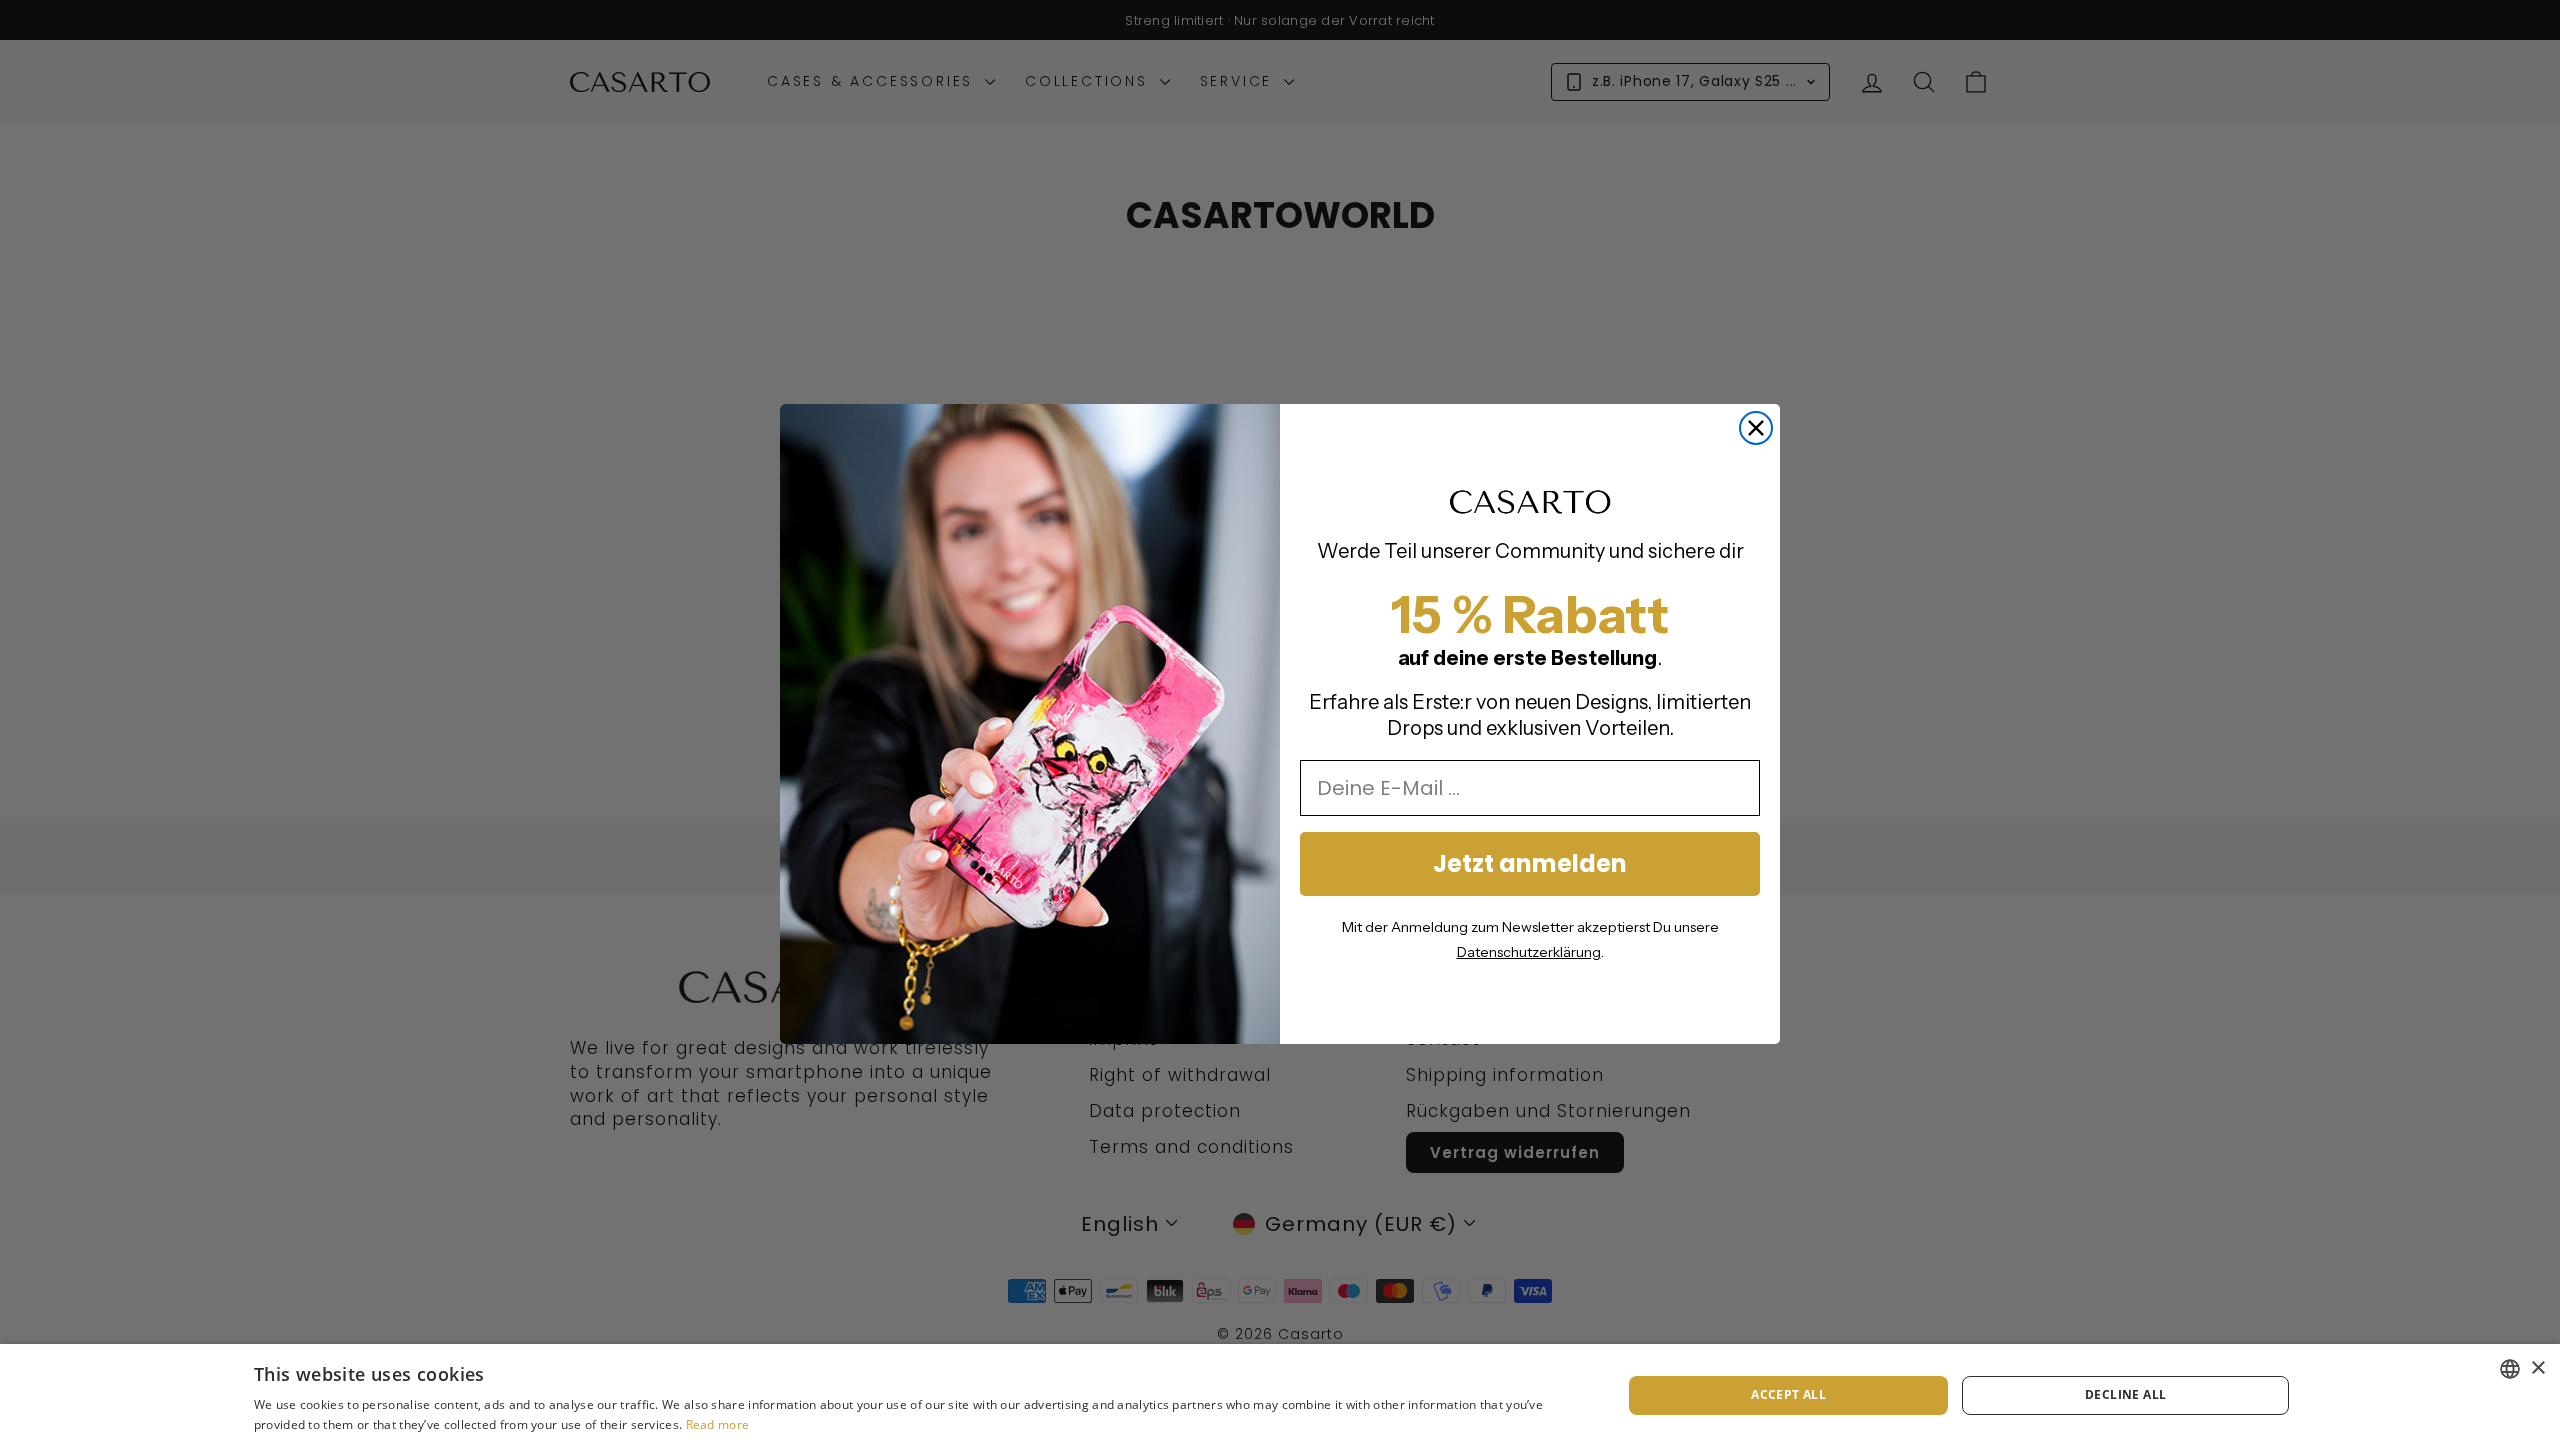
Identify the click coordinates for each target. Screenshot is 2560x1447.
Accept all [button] (1788, 1394)
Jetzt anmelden (1530, 863)
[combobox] (2510, 1369)
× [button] (2537, 1368)
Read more (718, 1424)
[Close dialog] (1756, 428)
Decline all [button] (2125, 1394)
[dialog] (1280, 1395)
